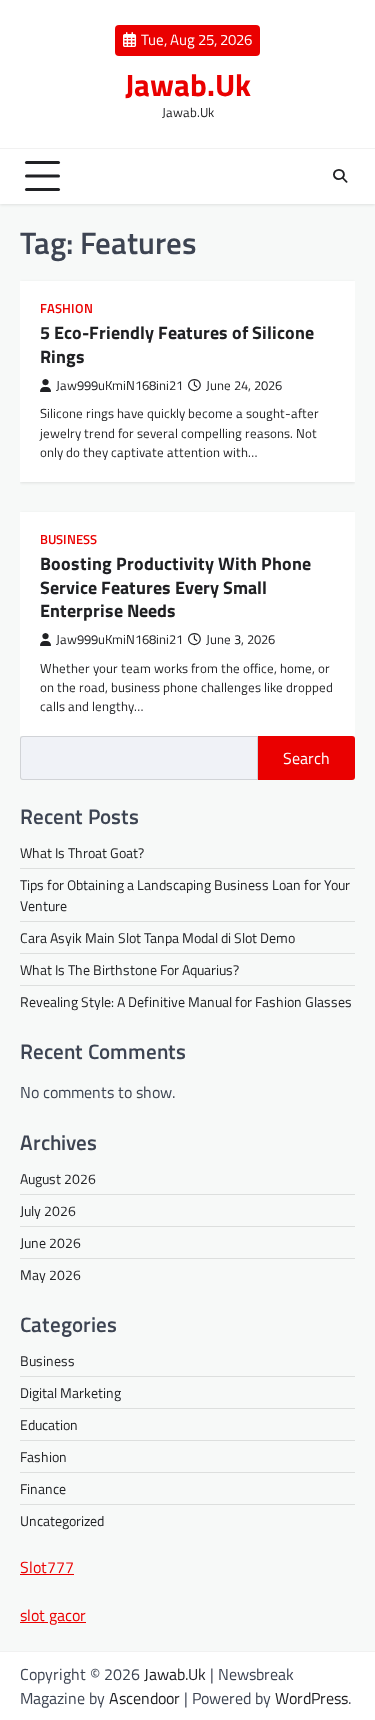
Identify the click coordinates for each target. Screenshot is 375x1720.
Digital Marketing (70, 1392)
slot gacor (53, 1615)
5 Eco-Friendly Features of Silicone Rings (177, 344)
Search (306, 758)
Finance (43, 1488)
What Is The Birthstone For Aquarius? (129, 969)
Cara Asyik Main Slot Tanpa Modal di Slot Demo (157, 937)
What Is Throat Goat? (82, 852)
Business (68, 539)
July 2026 (48, 1210)
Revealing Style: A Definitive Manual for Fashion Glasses (186, 1001)
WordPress (311, 1698)
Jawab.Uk (188, 84)
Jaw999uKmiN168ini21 (119, 385)
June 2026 (50, 1242)
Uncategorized (62, 1520)
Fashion (66, 308)
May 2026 (50, 1274)
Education (49, 1424)
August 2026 (58, 1178)
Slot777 (47, 1567)
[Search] (340, 176)
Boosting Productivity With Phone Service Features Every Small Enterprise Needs (175, 587)
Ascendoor (144, 1698)
